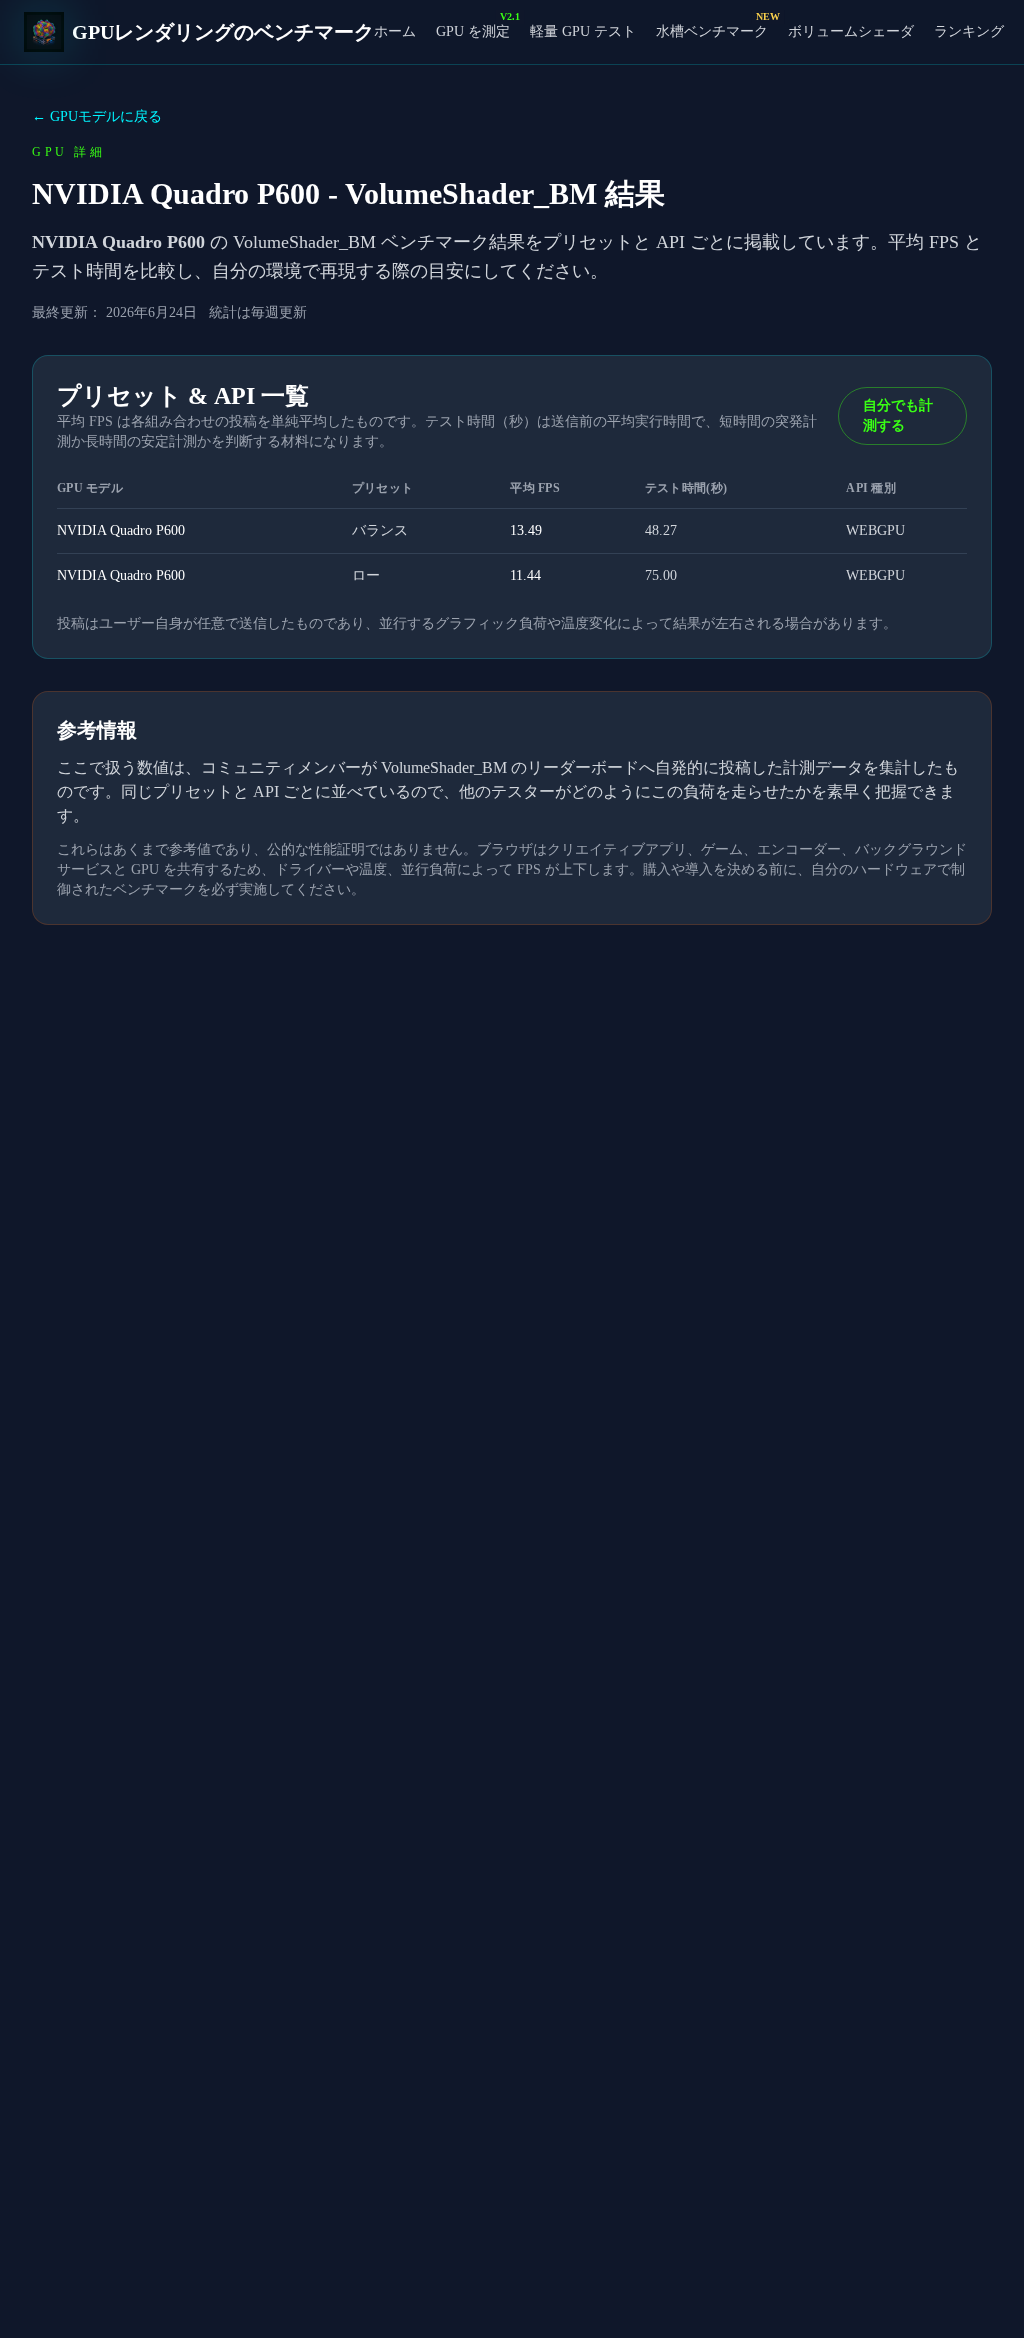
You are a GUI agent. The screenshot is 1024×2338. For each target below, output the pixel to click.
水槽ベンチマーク (712, 30)
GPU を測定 (473, 30)
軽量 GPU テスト (583, 31)
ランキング (969, 31)
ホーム (395, 31)
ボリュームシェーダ (851, 31)
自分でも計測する (898, 415)
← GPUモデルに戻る (97, 116)
